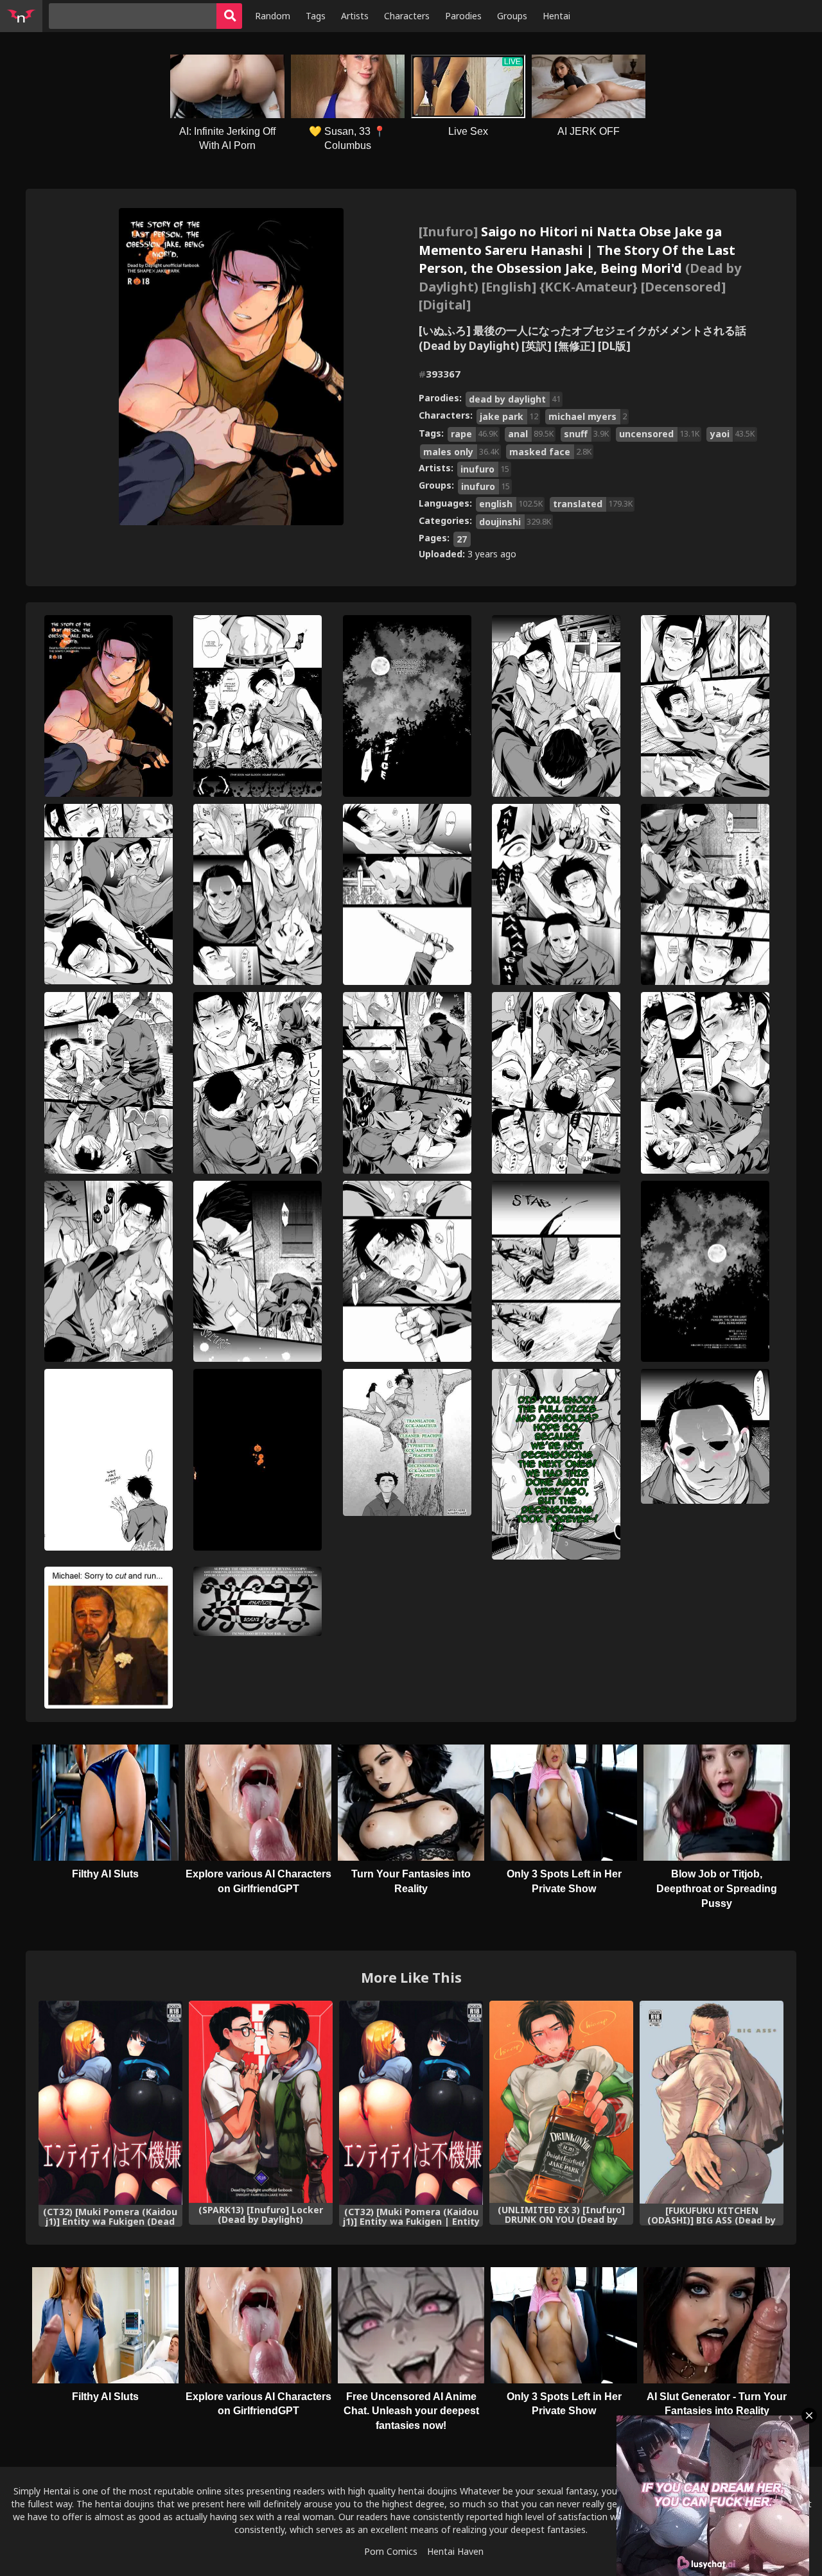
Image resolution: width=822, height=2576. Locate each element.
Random (273, 16)
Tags (316, 16)
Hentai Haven (455, 2551)
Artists (355, 16)
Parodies (463, 16)
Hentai (556, 16)
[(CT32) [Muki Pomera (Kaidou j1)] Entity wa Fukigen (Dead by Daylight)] (110, 2103)
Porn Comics (391, 2551)
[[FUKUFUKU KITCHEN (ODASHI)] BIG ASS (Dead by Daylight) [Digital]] (712, 2102)
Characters (407, 16)
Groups (512, 16)
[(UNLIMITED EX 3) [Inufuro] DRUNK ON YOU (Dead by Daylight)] (561, 2102)
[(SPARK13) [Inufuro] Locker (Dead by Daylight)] (261, 2102)
